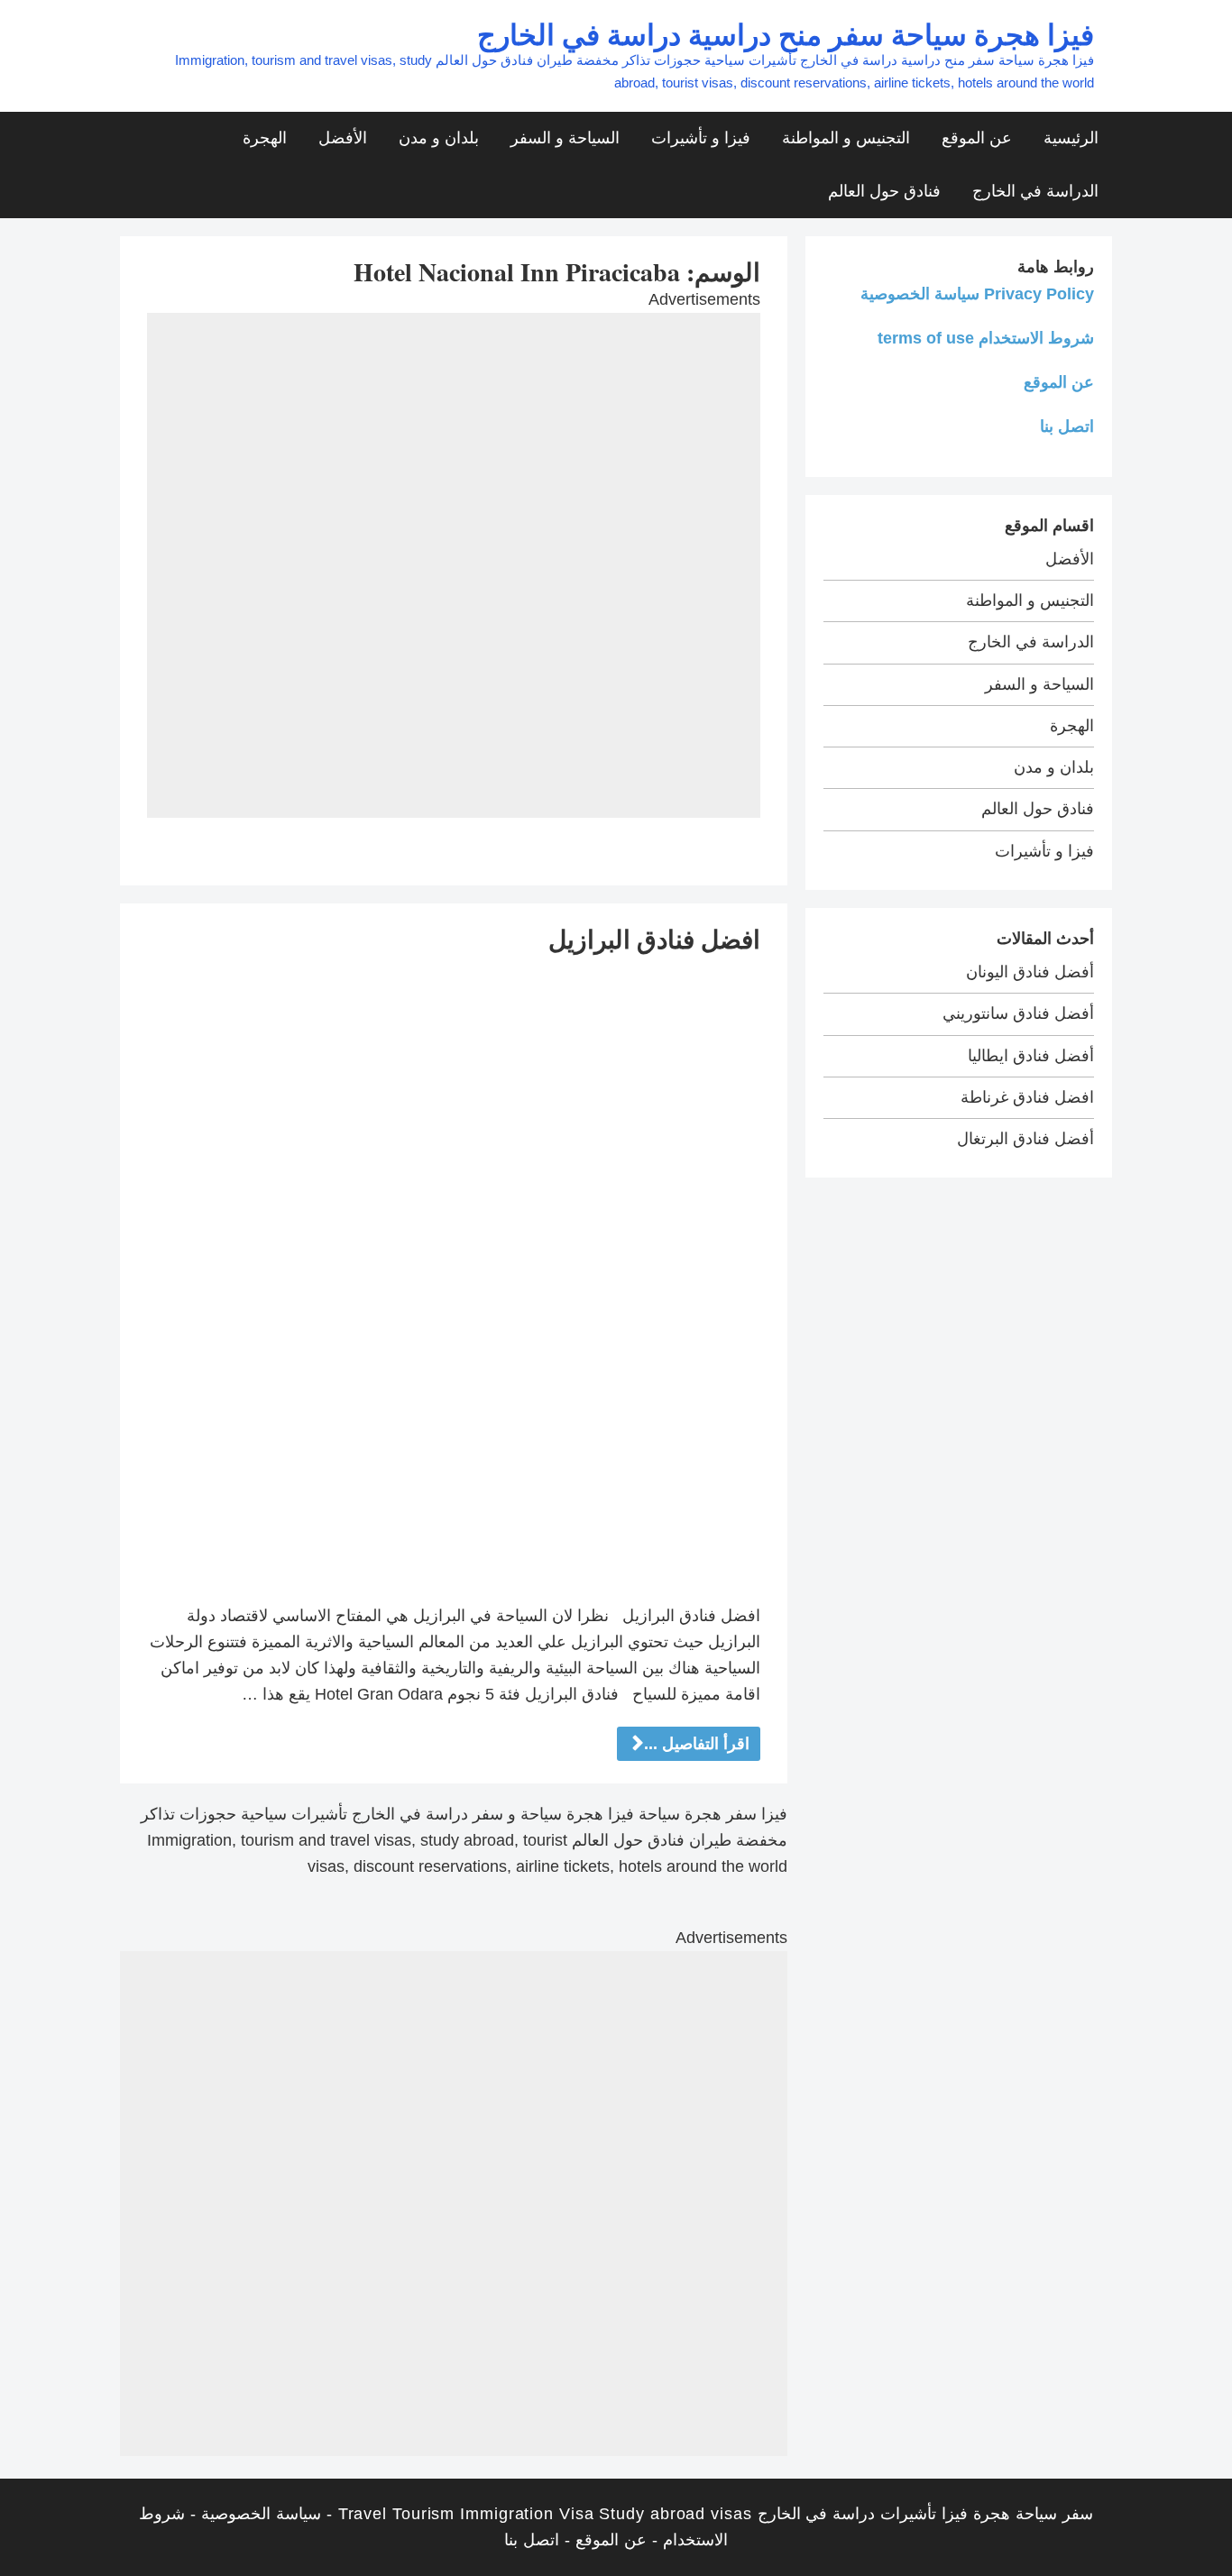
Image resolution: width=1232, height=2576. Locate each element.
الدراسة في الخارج (1035, 191)
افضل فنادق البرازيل (654, 939)
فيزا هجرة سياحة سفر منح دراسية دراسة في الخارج (786, 34)
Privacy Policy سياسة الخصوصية (977, 294)
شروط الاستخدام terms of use (986, 338)
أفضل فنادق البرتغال (1025, 1139)
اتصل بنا (1067, 426)
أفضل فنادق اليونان (1030, 972)
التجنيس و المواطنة (846, 138)
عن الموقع (977, 138)
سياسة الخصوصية (261, 2514)
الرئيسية (1071, 138)
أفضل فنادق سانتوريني (1018, 1013)
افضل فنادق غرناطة (1027, 1097)
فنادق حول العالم (884, 191)
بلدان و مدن (439, 138)
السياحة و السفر (565, 138)
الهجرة (265, 138)
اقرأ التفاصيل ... (697, 1744)
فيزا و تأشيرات (701, 138)
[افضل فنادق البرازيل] (454, 1279)
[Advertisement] (454, 439)
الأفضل (343, 138)
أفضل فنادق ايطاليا (1031, 1056)
